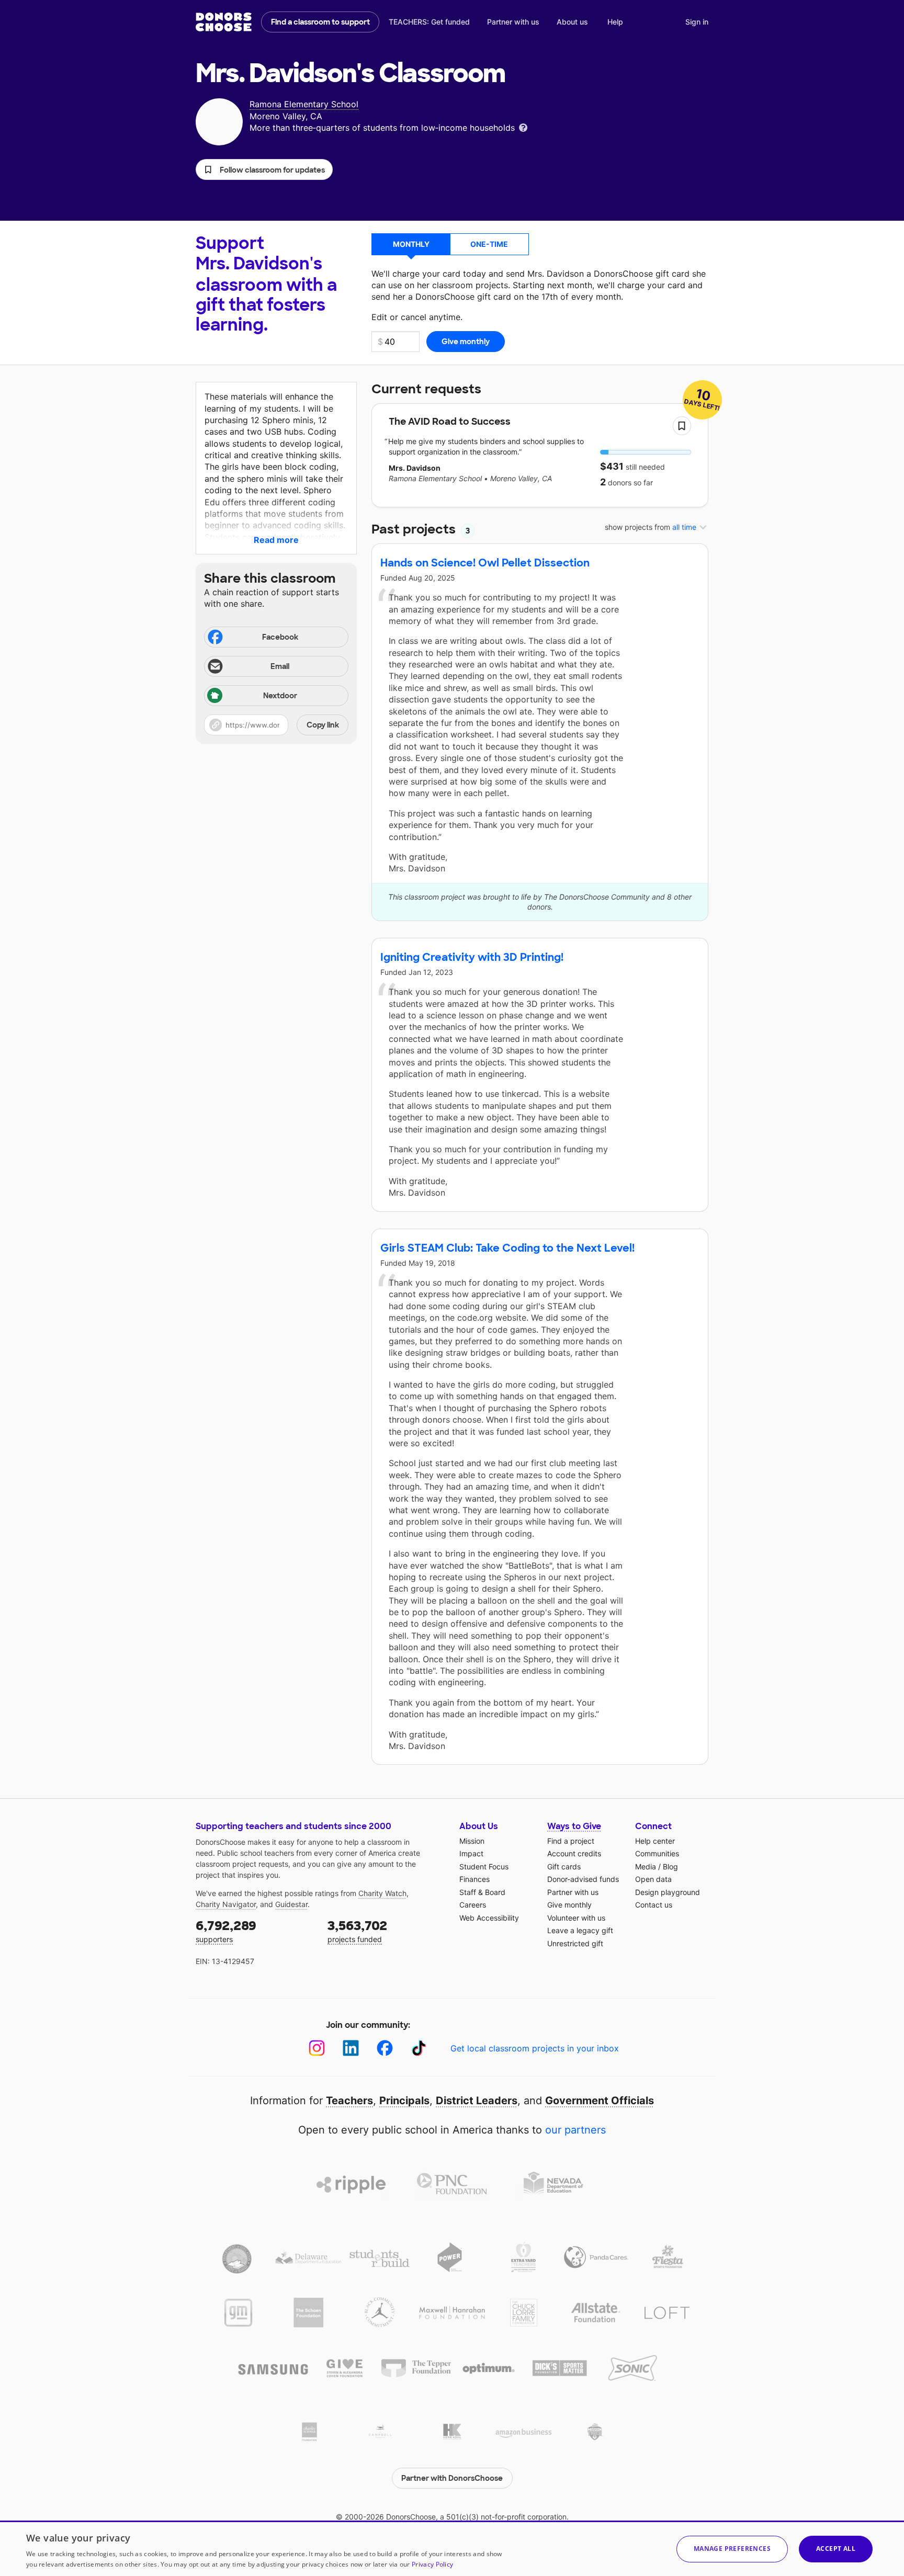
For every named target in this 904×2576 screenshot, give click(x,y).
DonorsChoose (224, 22)
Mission (472, 1841)
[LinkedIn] (351, 2048)
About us (572, 22)
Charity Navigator (226, 1904)
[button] (264, 169)
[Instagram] (317, 2048)
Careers (473, 1905)
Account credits (574, 1853)
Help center (655, 1841)
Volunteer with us (576, 1918)
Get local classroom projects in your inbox (535, 2048)
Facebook (280, 637)
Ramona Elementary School (304, 104)
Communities (657, 1853)
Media (646, 1866)
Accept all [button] (836, 2549)
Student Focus (484, 1866)
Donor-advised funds (583, 1879)
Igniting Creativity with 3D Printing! (472, 957)
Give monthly (569, 1905)
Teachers (349, 2101)
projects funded (357, 1931)
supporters (226, 1931)
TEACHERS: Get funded (429, 22)
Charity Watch (382, 1893)
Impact (471, 1853)
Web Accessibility (489, 1918)
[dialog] (452, 2548)
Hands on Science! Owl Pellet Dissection (485, 563)
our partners (575, 2130)
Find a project (571, 1841)
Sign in (697, 22)
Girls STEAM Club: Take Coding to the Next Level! (507, 1248)
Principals (404, 2101)
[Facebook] (385, 2048)
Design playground (668, 1892)
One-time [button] (489, 244)
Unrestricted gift (575, 1943)
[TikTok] (419, 2048)
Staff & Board (482, 1892)
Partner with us (513, 22)
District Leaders (477, 2101)
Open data (653, 1879)
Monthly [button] (411, 244)
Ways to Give (574, 1826)
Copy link (323, 725)
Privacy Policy (432, 2564)
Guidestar (291, 1904)
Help (615, 22)
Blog (670, 1866)
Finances (474, 1879)
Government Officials (600, 2101)
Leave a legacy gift (580, 1930)
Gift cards (564, 1866)
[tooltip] (523, 127)
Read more (276, 540)
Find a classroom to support (320, 22)
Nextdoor (280, 696)
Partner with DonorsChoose (452, 2478)
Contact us (654, 1905)
